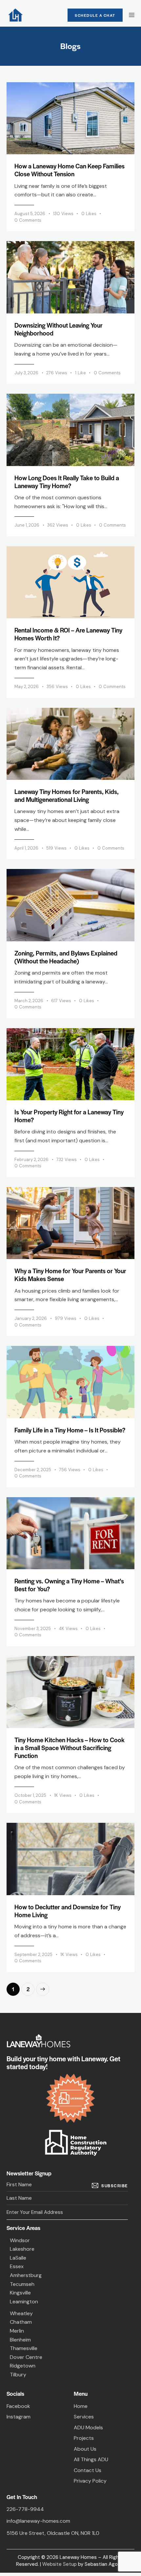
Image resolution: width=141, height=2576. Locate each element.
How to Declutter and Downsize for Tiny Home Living (68, 1911)
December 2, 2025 (33, 1470)
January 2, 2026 (31, 1318)
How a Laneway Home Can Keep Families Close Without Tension (70, 170)
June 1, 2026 (27, 525)
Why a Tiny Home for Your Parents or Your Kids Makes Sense (70, 1275)
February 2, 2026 (31, 1160)
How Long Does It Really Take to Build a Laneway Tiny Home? (67, 482)
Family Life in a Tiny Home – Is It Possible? (70, 1430)
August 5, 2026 (30, 214)
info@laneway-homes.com (38, 2521)
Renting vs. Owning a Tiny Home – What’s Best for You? (69, 1585)
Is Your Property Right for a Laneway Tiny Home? (69, 1116)
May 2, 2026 (27, 687)
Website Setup (60, 2564)
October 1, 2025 (30, 1795)
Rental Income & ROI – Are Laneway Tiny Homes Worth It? (68, 634)
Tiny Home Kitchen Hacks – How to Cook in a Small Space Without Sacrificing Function (70, 1748)
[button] (93, 214)
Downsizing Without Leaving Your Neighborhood (59, 329)
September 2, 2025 (33, 1955)
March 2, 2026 (29, 1001)
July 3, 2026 (26, 373)
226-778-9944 (25, 2509)
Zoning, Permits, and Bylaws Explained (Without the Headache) (66, 957)
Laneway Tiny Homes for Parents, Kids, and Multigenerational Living (67, 796)
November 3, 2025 (33, 1629)
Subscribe (115, 2186)
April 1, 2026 (26, 848)
